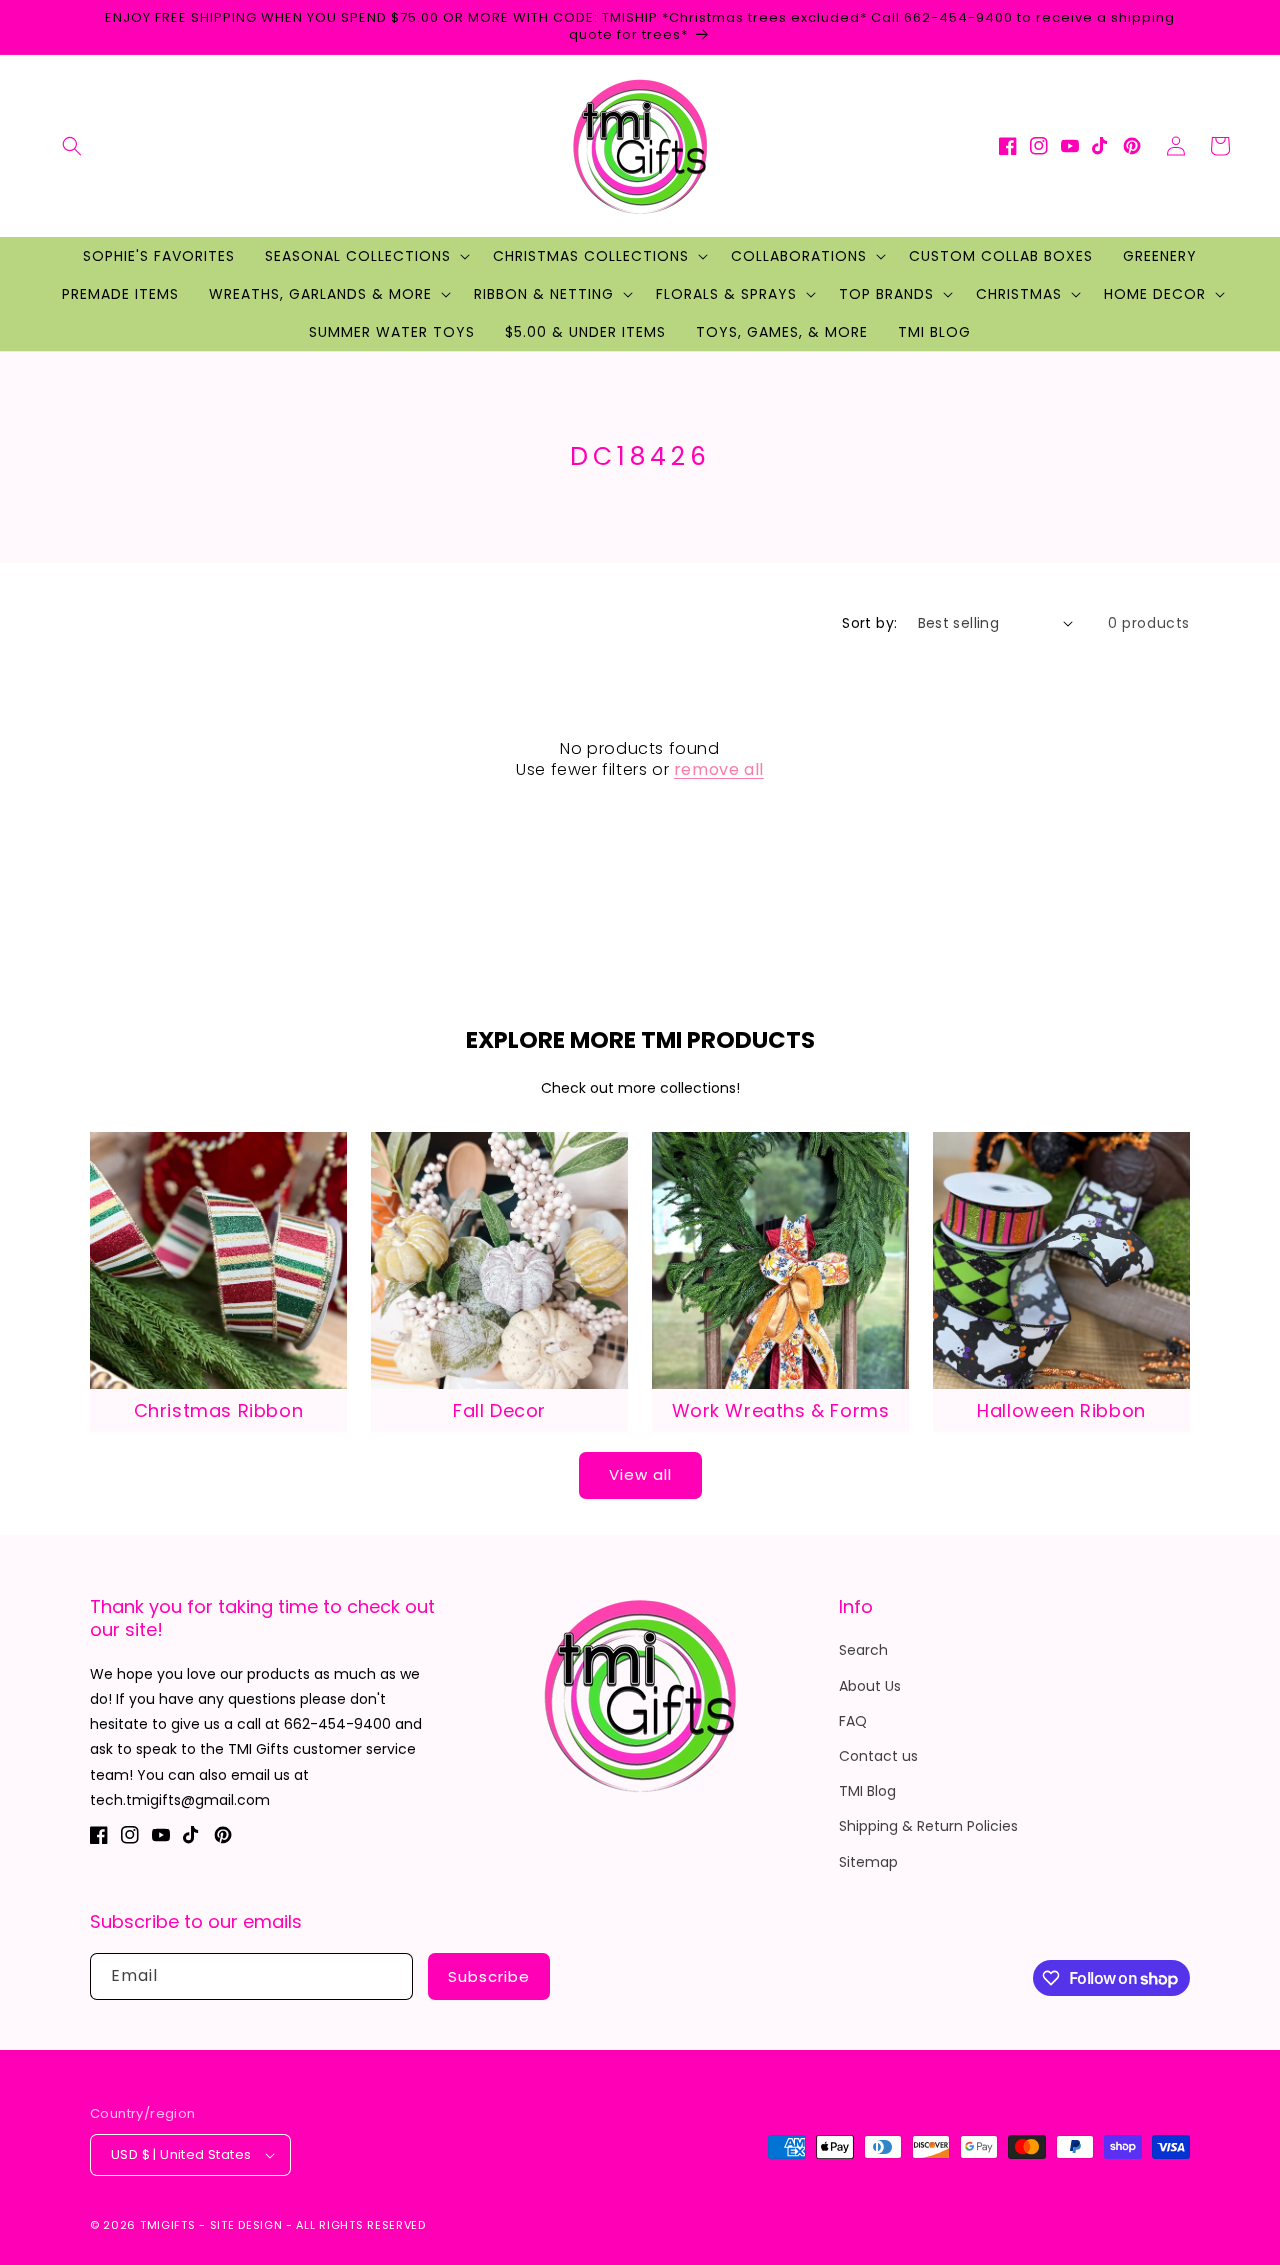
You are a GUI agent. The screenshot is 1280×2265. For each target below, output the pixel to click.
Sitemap (868, 1862)
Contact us (878, 1756)
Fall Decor (499, 1410)
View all (640, 1474)
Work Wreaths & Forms (781, 1410)
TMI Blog (867, 1791)
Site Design (246, 2225)
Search (863, 1650)
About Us (870, 1686)
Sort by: (869, 623)
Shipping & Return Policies (928, 1826)
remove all (719, 770)
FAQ (853, 1721)
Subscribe (489, 1976)
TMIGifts (168, 2225)
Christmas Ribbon (219, 1410)
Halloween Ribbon (1061, 1410)
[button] (72, 146)
